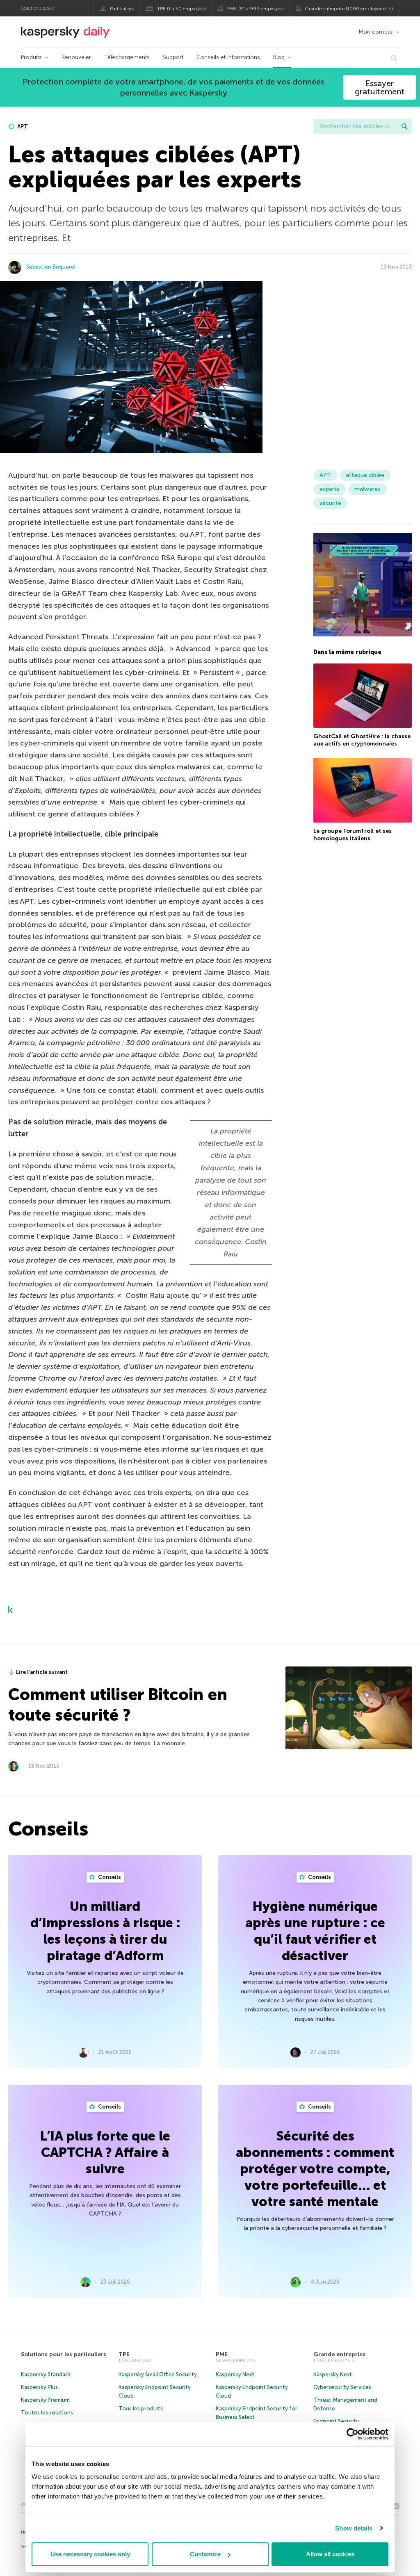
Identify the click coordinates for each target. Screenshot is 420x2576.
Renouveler (76, 57)
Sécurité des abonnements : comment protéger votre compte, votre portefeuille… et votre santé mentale (315, 2169)
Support (173, 57)
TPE (124, 2354)
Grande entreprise (339, 2354)
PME (222, 2354)
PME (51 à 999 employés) (256, 9)
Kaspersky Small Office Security (158, 2374)
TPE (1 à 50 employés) (181, 9)
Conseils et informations (228, 57)
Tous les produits (141, 2408)
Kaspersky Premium (45, 2400)
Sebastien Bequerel (51, 267)
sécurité (330, 503)
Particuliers (122, 9)
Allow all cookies (330, 2554)
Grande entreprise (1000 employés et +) (349, 9)
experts (330, 489)
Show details (354, 2528)
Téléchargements (127, 57)
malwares (367, 489)
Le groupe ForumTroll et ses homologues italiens (353, 835)
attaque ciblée (365, 475)
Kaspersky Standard (46, 2374)
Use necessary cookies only (90, 2554)
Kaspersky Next (235, 2374)
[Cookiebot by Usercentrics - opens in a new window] (353, 2434)
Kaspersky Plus (39, 2387)
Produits (31, 57)
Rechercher (404, 126)
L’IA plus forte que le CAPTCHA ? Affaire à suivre (105, 2152)
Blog (279, 57)
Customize (205, 2554)
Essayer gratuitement (380, 87)
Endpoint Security (336, 2421)
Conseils (109, 1877)
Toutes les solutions (47, 2413)
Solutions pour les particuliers (64, 2354)
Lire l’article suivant (42, 1672)
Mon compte (375, 32)
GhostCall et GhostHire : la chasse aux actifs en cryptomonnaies (362, 740)
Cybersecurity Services (342, 2387)
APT (22, 127)
